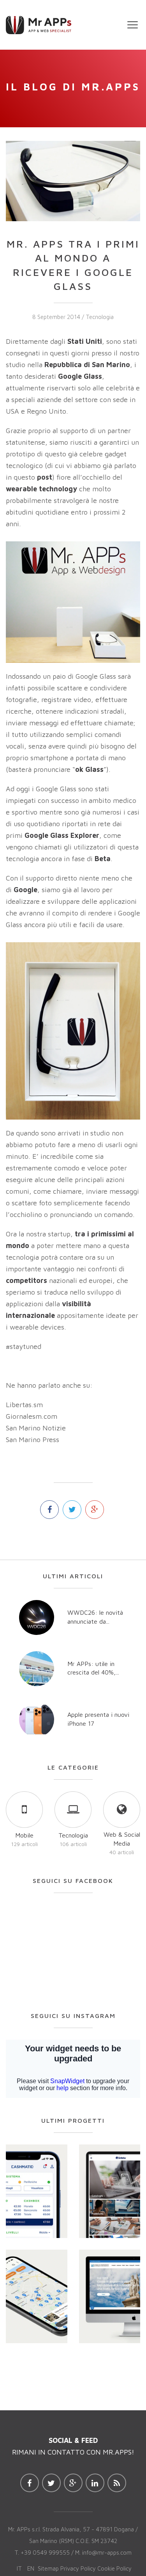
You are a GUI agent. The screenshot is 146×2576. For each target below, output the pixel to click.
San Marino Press (33, 1440)
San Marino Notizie (36, 1428)
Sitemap (48, 2568)
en (31, 2568)
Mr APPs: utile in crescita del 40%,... (93, 1668)
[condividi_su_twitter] (72, 1510)
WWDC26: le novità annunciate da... (95, 1617)
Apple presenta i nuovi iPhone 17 (98, 1719)
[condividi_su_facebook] (49, 1510)
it (19, 2568)
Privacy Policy (78, 2568)
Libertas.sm (24, 1405)
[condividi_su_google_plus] (95, 1510)
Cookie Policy (114, 2568)
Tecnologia (100, 317)
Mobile (24, 1835)
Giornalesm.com (32, 1416)
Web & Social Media (122, 1839)
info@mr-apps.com (107, 2553)
